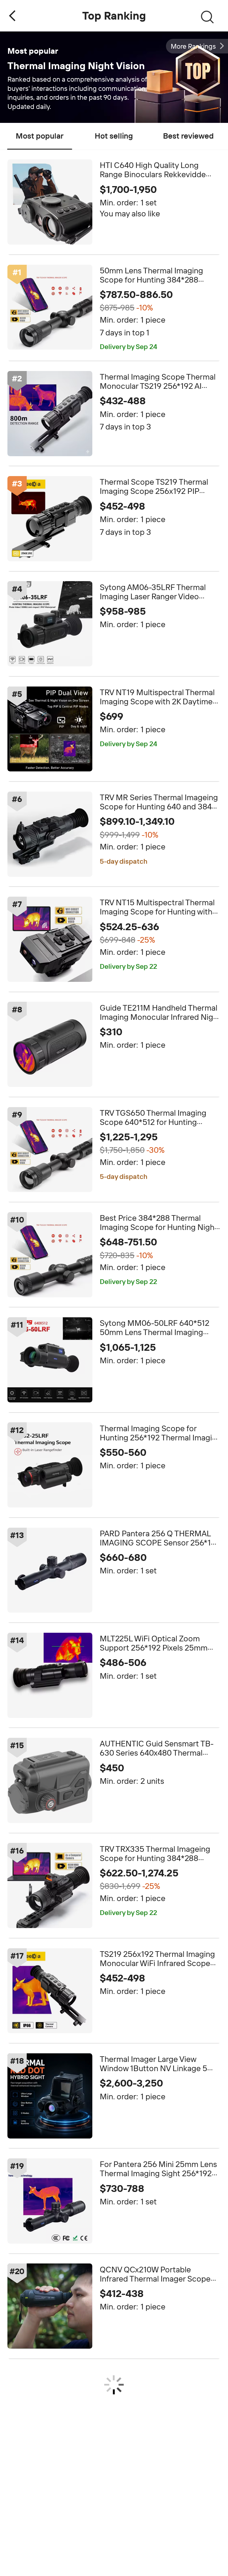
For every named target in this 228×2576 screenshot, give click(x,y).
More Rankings (193, 46)
